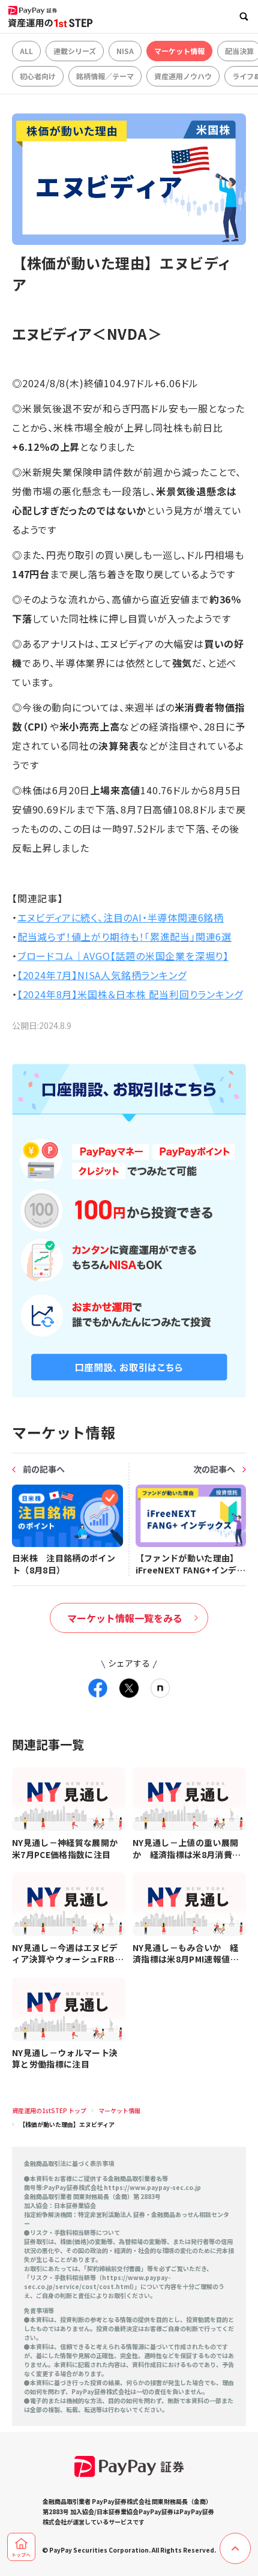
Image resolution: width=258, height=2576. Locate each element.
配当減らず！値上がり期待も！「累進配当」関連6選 (124, 937)
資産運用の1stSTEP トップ (49, 2110)
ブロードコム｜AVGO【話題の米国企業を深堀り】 (123, 956)
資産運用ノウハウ (183, 76)
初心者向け (38, 76)
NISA (125, 51)
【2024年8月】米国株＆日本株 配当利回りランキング (130, 994)
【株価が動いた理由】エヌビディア (67, 2124)
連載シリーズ (75, 51)
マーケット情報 (179, 51)
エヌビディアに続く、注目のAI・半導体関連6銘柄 (121, 917)
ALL (26, 51)
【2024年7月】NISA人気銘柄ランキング (102, 975)
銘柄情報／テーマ (105, 76)
